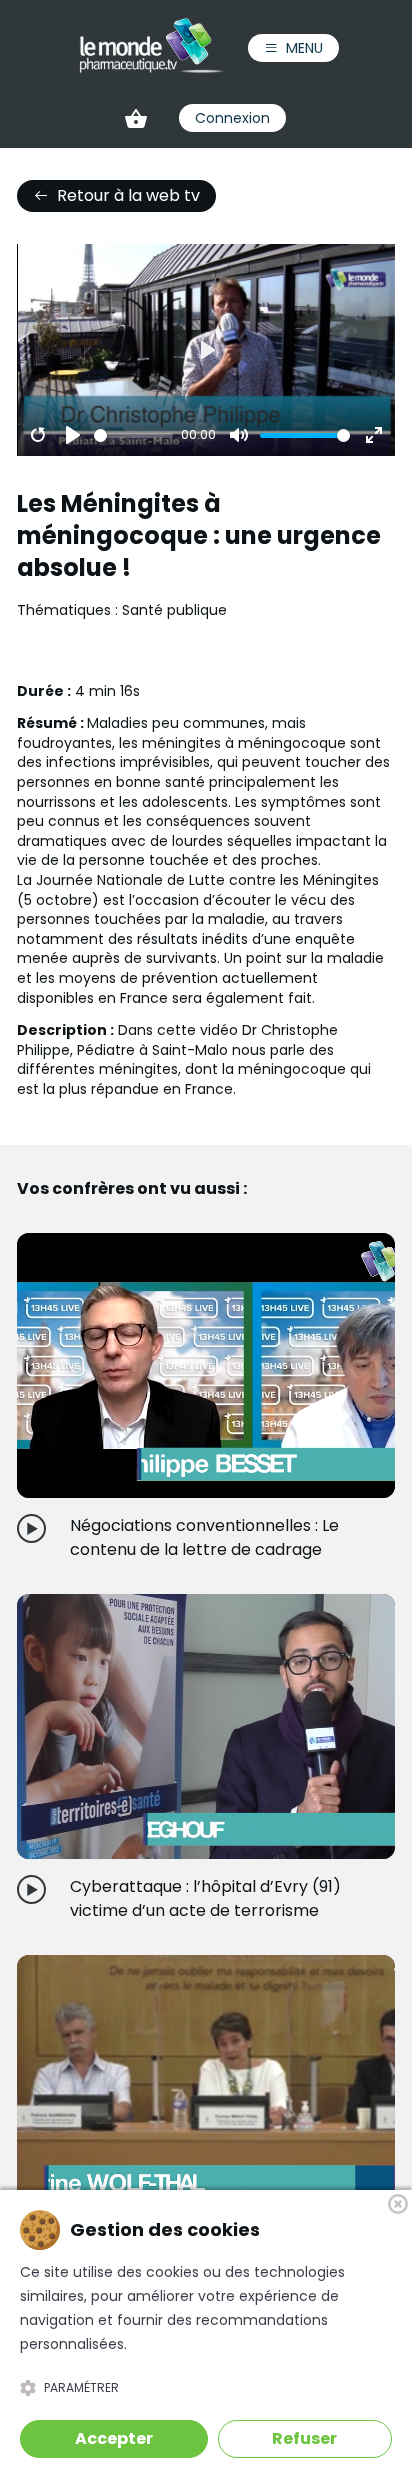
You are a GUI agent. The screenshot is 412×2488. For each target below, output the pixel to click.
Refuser (304, 2438)
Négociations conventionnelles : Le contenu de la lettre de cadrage (204, 1537)
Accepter (114, 2438)
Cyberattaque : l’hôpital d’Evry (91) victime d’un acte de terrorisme (205, 1898)
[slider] (134, 435)
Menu (304, 48)
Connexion (232, 118)
